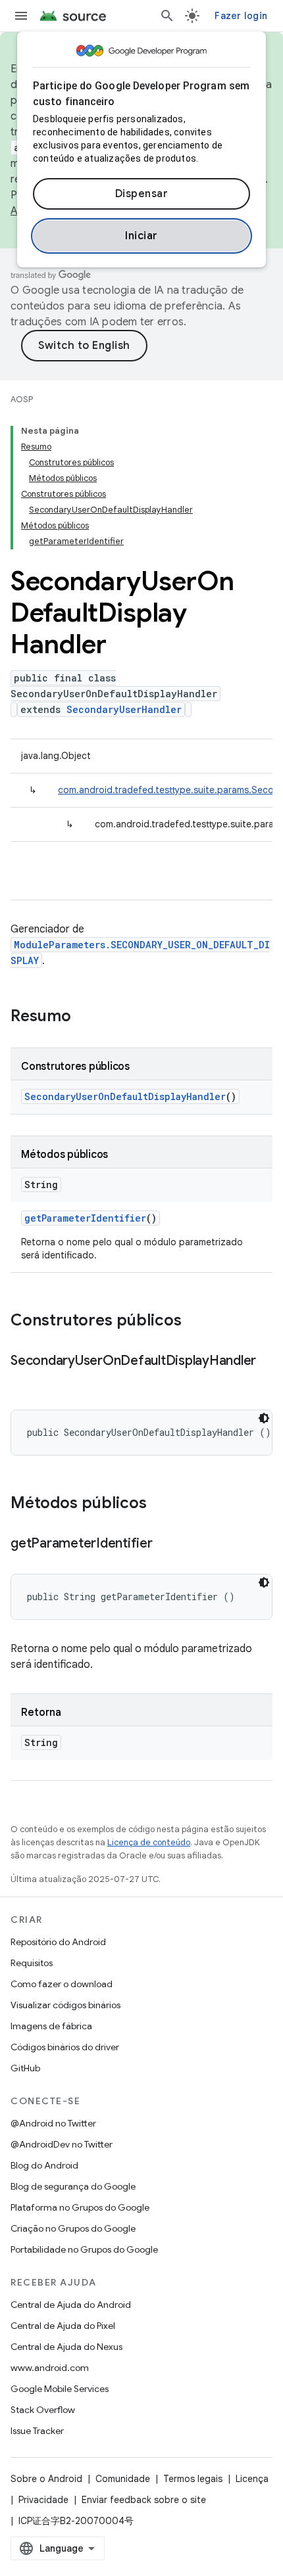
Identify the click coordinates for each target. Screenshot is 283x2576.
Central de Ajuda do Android (71, 2305)
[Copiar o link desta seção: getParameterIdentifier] (166, 1544)
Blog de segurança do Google (73, 2186)
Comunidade (123, 2479)
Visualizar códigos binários (65, 2005)
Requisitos (32, 1963)
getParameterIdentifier (85, 1218)
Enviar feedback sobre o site (144, 2500)
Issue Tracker (37, 2431)
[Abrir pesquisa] (167, 16)
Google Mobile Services (60, 2389)
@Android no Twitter (53, 2123)
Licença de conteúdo (149, 1842)
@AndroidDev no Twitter (62, 2144)
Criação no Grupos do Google (73, 2228)
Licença (252, 2479)
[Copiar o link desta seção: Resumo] (84, 1017)
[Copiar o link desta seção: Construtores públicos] (195, 1322)
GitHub (25, 2068)
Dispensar (142, 194)
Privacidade (43, 2500)
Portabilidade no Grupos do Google (84, 2249)
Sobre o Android (46, 2479)
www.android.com (50, 2368)
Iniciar (141, 236)
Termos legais (193, 2479)
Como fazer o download (62, 1984)
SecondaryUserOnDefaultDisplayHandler (125, 1096)
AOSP (22, 399)
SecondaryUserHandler (124, 709)
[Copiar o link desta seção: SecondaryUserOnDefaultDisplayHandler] (24, 1380)
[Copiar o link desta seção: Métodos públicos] (160, 1504)
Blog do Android (44, 2165)
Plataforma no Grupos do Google (80, 2207)
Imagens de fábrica (51, 2026)
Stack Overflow (43, 2410)
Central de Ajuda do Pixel (63, 2326)
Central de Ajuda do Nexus (66, 2347)
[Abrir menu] (21, 16)
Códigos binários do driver (65, 2047)
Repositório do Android (58, 1942)
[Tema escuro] (264, 1418)
